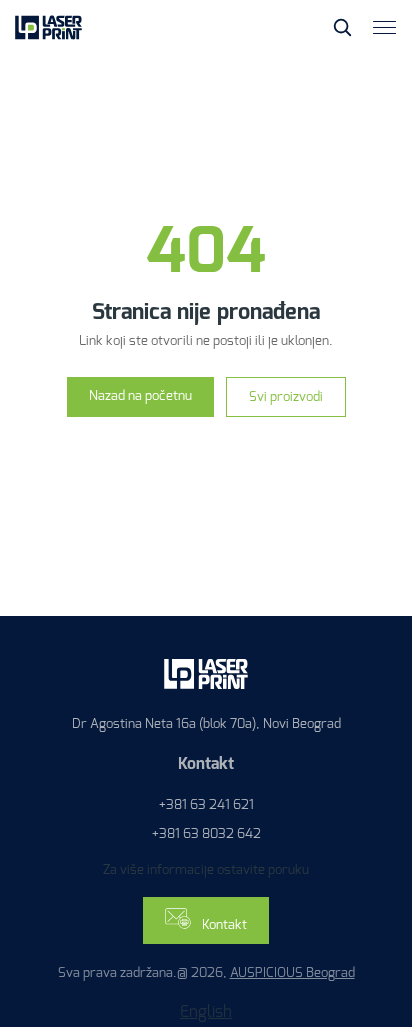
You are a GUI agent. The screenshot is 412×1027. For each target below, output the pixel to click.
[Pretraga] (342, 27)
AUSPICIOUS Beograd (292, 972)
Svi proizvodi (286, 396)
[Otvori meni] (385, 27)
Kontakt (223, 924)
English (206, 1011)
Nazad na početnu (140, 395)
